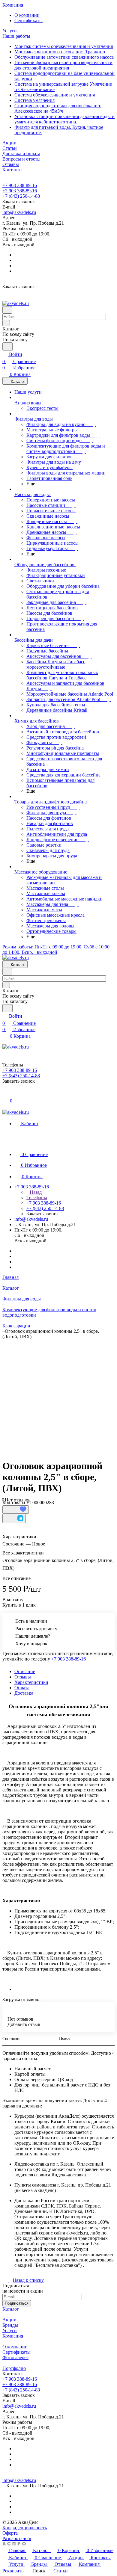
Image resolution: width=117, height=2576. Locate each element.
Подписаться (17, 2303)
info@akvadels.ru (19, 212)
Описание (25, 1671)
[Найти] (7, 346)
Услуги (10, 2331)
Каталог (11, 2309)
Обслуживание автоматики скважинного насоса (64, 57)
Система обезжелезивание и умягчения (55, 95)
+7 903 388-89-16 (20, 185)
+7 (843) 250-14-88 (21, 196)
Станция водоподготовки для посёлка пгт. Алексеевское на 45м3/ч (58, 108)
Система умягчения (34, 100)
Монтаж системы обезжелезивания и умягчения (64, 46)
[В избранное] (16, 1510)
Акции (9, 2320)
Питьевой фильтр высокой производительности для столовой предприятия (63, 65)
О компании (27, 15)
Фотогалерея (15, 2357)
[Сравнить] (14, 1518)
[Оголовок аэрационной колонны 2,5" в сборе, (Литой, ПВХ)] (60, 1394)
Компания (13, 2336)
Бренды (10, 2325)
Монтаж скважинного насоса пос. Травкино (60, 52)
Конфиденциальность (25, 2528)
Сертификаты (28, 21)
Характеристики (31, 1682)
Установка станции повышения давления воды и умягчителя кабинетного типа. (64, 119)
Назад (35, 1192)
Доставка (24, 1693)
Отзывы (23, 1677)
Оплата (22, 1688)
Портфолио (14, 2368)
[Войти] (5, 1094)
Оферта (10, 2533)
